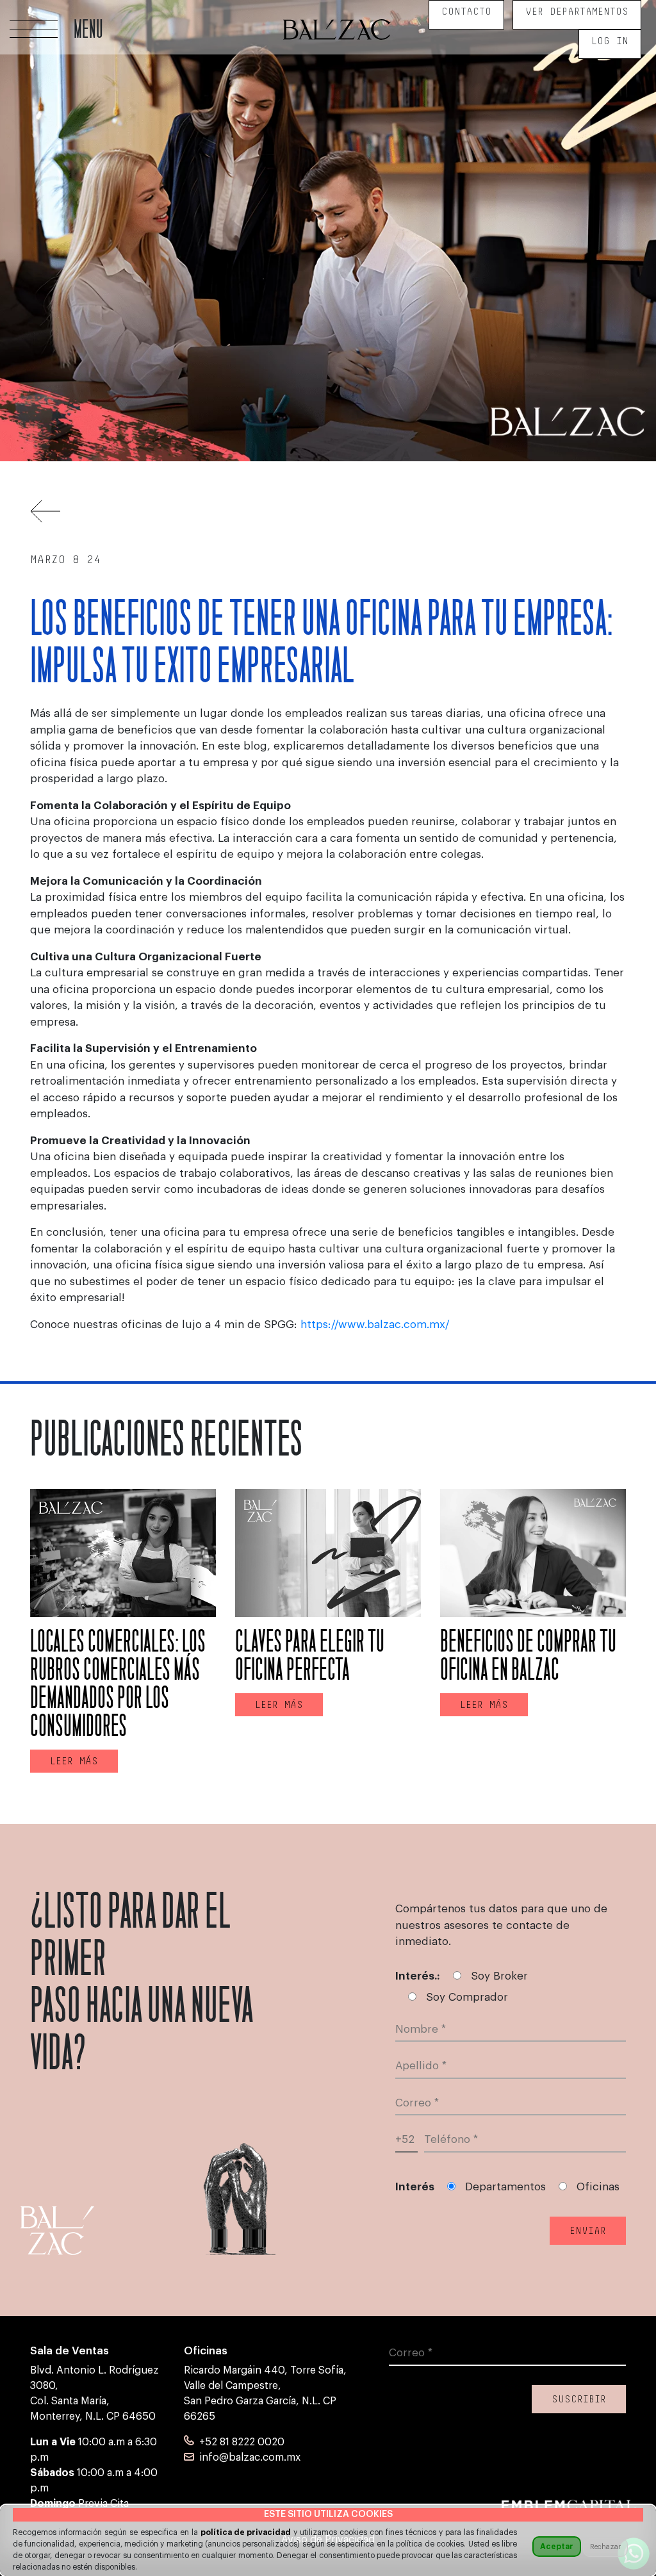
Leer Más (74, 1761)
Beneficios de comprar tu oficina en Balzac (528, 1655)
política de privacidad (246, 2532)
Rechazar (605, 2547)
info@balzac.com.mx (250, 2457)
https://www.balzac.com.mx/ (375, 1325)
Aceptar (557, 2547)
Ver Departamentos (577, 12)
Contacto (466, 12)
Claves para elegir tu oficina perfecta (310, 1655)
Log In (610, 41)
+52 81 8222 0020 (242, 2442)
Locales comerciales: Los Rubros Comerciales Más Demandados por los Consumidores (118, 1684)
